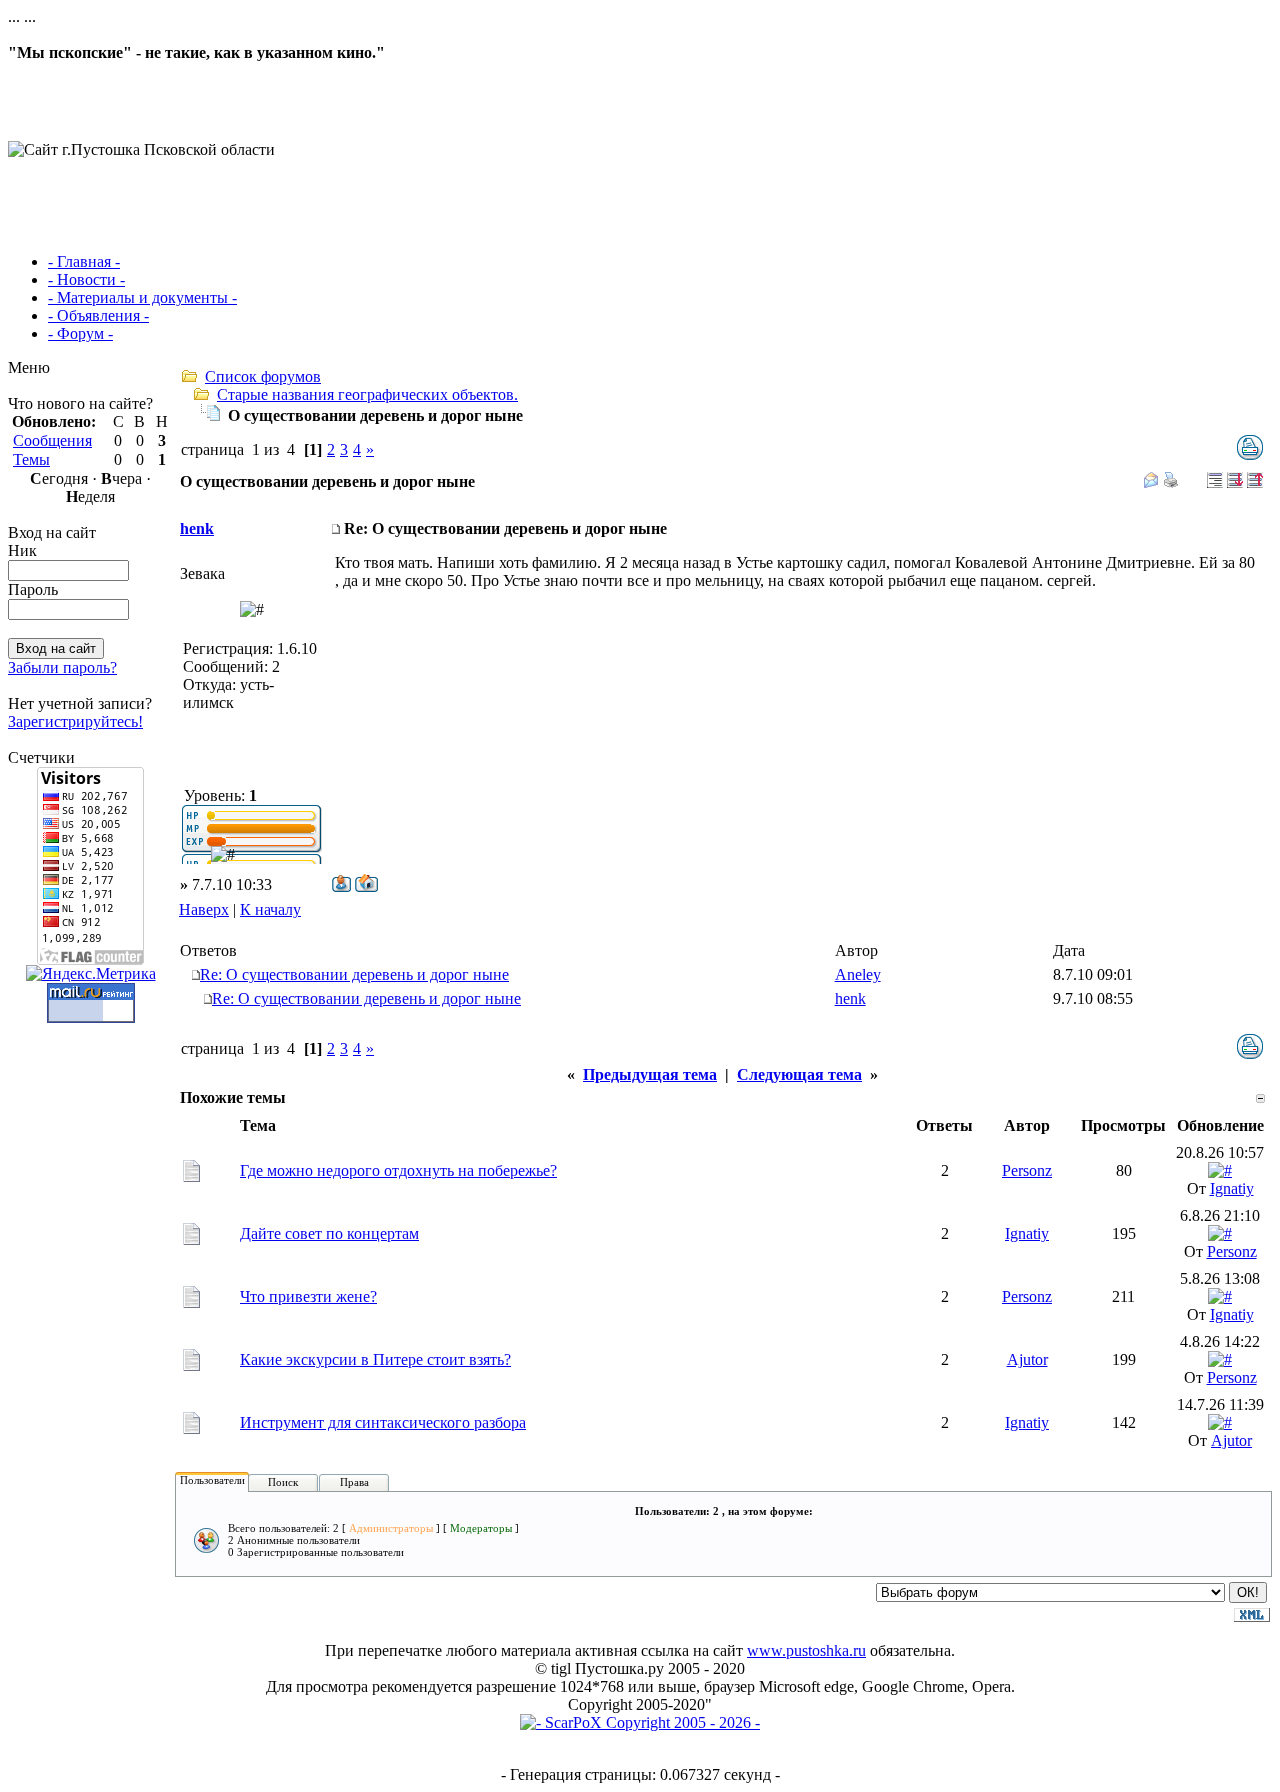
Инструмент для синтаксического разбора (383, 1422)
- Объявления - (98, 315)
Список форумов (263, 376)
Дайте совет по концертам (329, 1233)
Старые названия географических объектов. (367, 394)
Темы (31, 459)
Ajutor (1027, 1359)
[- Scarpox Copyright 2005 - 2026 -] (640, 1722)
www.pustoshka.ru (806, 1650)
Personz (1027, 1170)
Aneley (858, 974)
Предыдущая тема (650, 1074)
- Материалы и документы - (142, 297)
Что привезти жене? (308, 1296)
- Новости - (86, 279)
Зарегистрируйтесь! (75, 721)
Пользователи (212, 1480)
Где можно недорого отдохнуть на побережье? (398, 1170)
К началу (270, 909)
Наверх (204, 909)
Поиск (283, 1482)
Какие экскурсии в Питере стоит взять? (375, 1359)
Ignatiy (1232, 1188)
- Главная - (84, 261)
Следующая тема (799, 1074)
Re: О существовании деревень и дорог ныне (354, 974)
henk (197, 528)
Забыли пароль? (62, 667)
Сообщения (52, 440)
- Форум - (80, 333)
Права (354, 1482)
